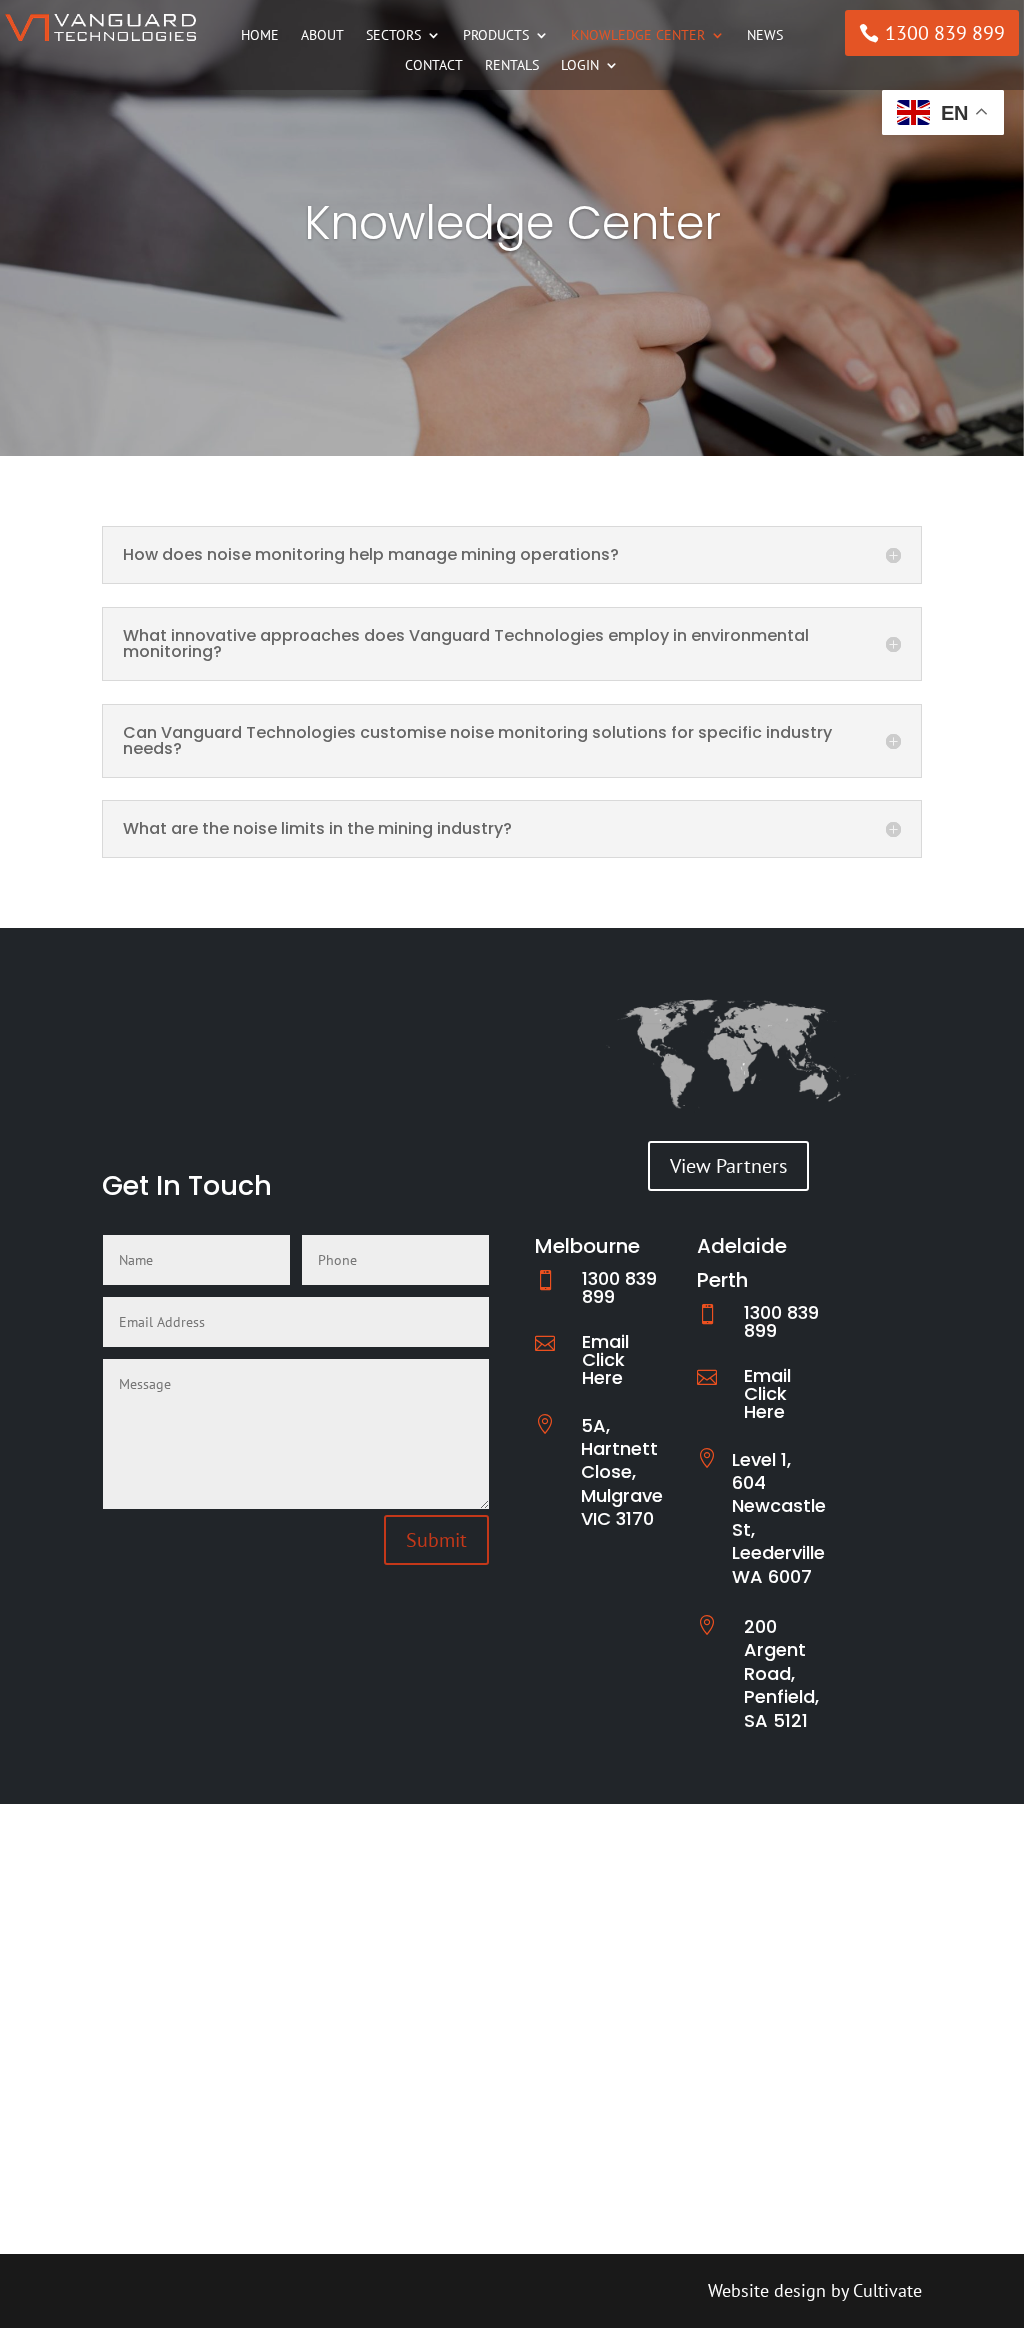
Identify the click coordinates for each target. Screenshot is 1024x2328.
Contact (434, 66)
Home (260, 36)
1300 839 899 (945, 33)
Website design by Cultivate (815, 2290)
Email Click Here (605, 1359)
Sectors (393, 36)
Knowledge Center (638, 36)
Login (580, 66)
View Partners (728, 1166)
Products (496, 36)
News (765, 36)
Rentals (512, 66)
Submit (436, 1540)
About (322, 36)
